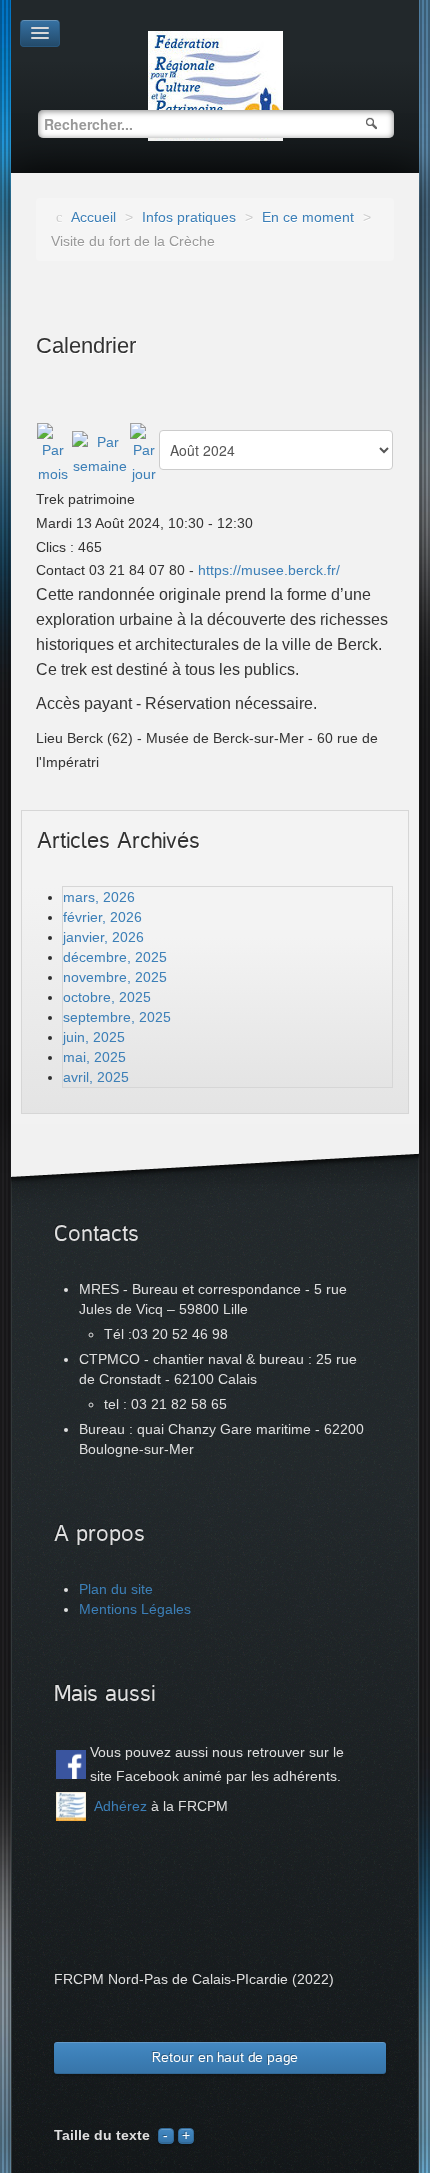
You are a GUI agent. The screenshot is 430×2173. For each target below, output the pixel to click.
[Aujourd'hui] (143, 454)
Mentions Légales (135, 1609)
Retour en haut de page (225, 2057)
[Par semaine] (100, 454)
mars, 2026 (99, 897)
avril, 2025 (96, 1077)
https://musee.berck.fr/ (269, 570)
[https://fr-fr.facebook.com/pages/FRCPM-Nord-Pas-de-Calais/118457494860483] (71, 1765)
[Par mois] (53, 454)
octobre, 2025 (107, 997)
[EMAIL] (362, 401)
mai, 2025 (94, 1057)
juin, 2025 (94, 1037)
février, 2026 (102, 917)
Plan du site (116, 1589)
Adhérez (120, 1806)
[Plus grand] (186, 2135)
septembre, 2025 (117, 1017)
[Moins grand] (166, 2135)
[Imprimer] (386, 401)
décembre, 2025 (115, 957)
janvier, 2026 (103, 937)
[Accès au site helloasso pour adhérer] (71, 1806)
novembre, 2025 (115, 977)
